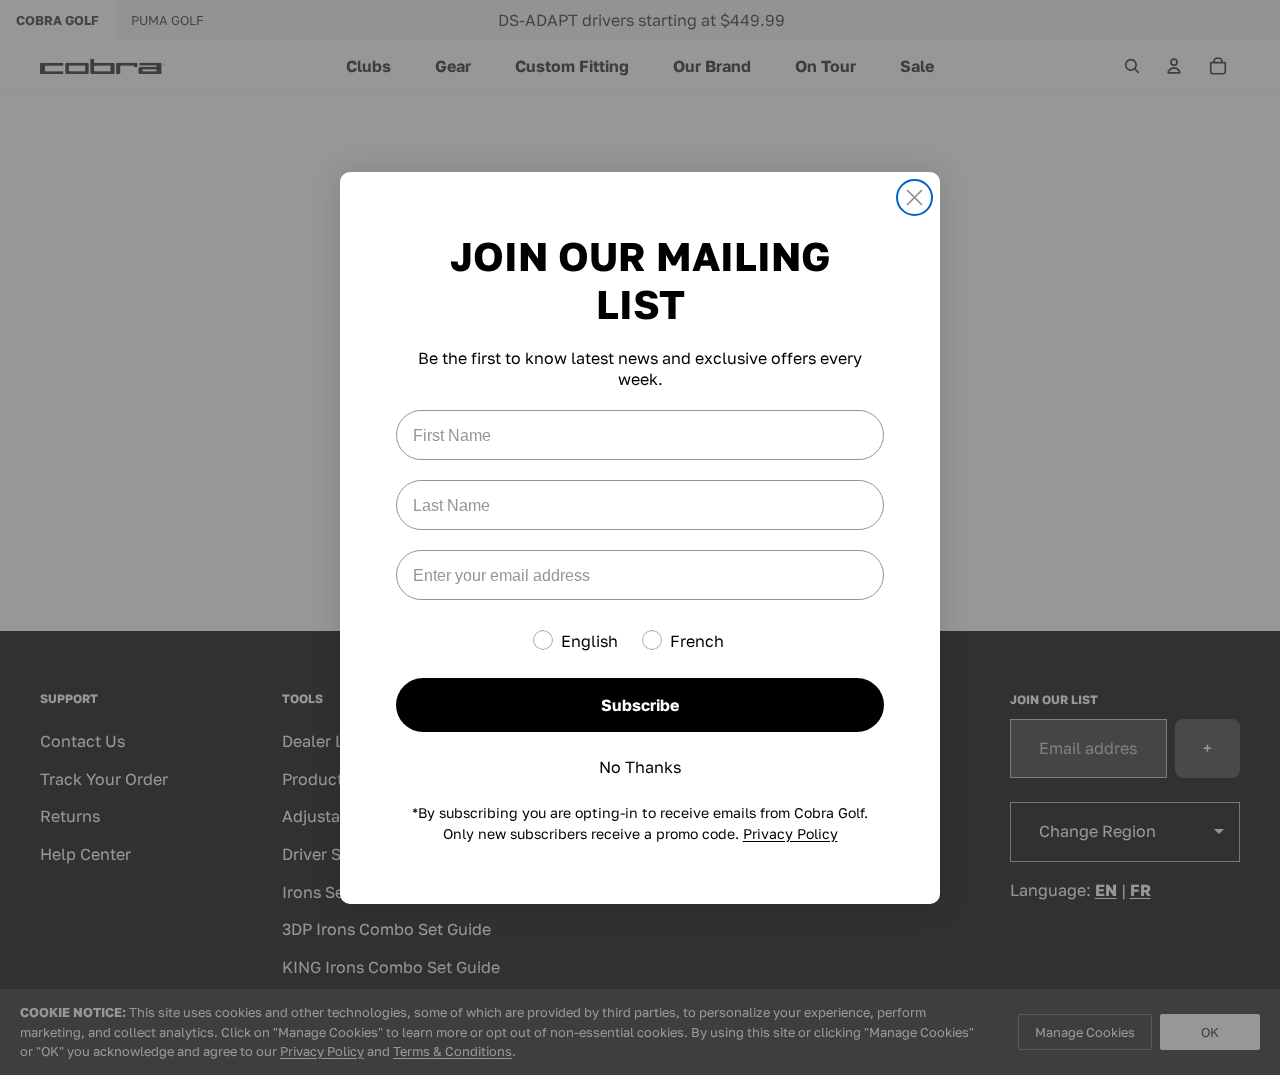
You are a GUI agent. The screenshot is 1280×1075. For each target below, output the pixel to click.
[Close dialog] (914, 197)
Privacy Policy (790, 833)
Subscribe (640, 705)
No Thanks (640, 767)
